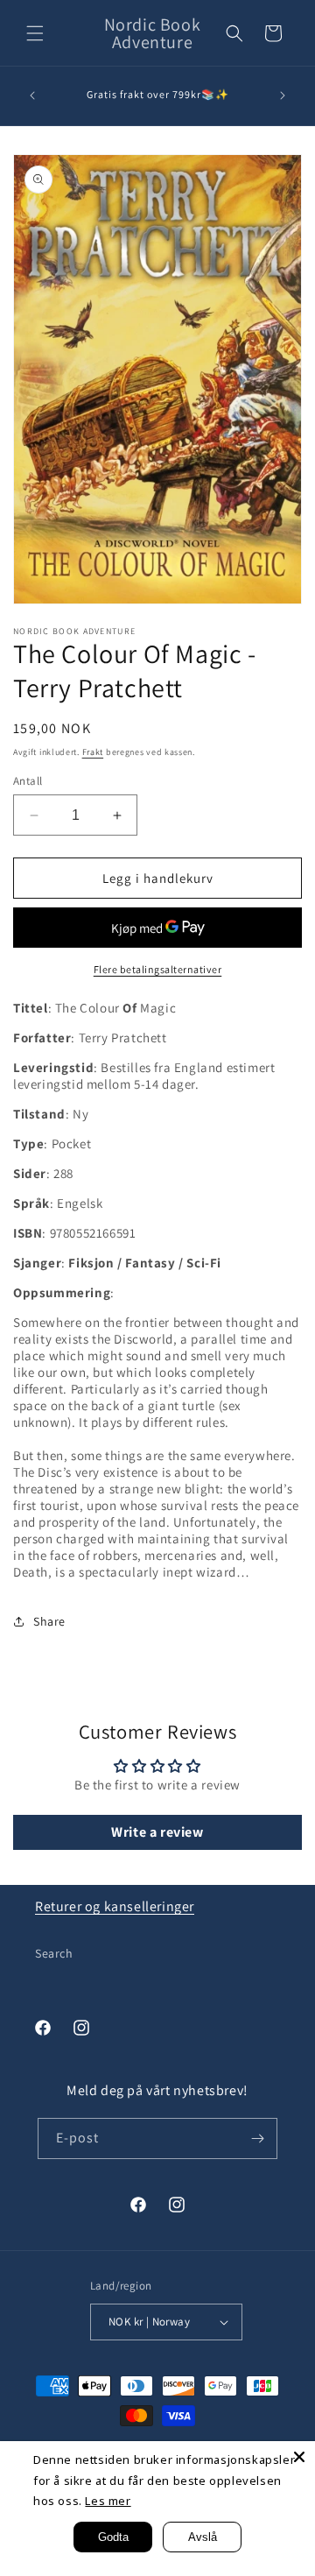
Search (54, 1953)
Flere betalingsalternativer (158, 969)
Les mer (108, 2501)
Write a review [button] (157, 1832)
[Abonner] (257, 2138)
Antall (28, 781)
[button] (35, 33)
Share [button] (49, 1621)
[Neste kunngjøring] (283, 95)
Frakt (93, 752)
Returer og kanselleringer (115, 1906)
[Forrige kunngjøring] (32, 95)
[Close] (299, 2457)
